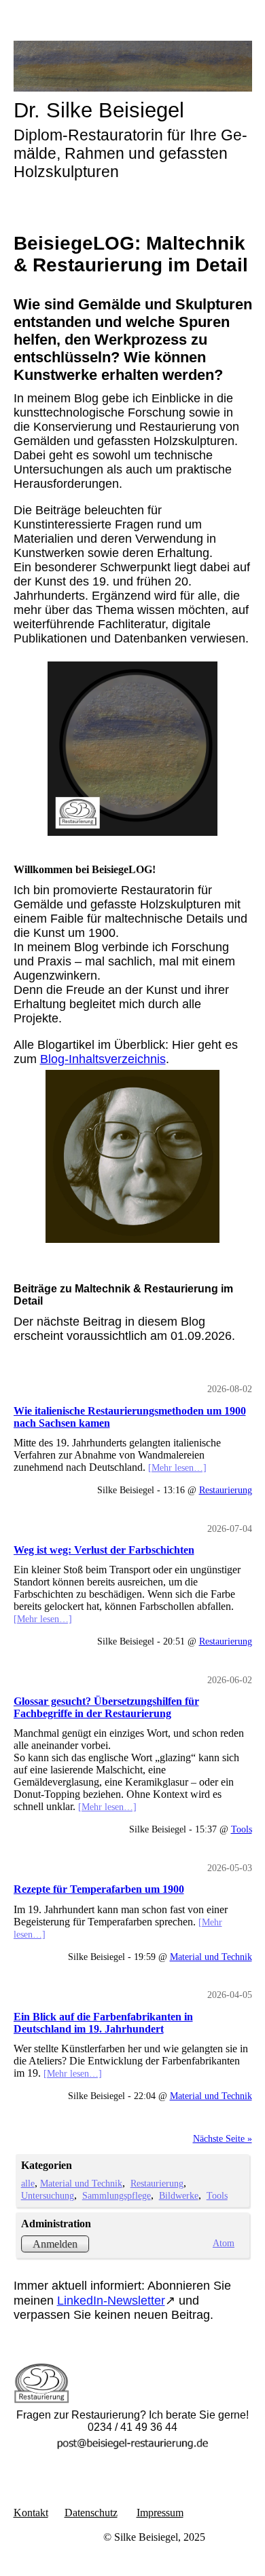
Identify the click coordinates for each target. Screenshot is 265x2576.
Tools (242, 1829)
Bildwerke (179, 2195)
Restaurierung (226, 1490)
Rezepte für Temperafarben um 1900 (99, 1889)
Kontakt (31, 2513)
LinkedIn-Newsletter (111, 2301)
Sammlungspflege (117, 2195)
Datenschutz (91, 2513)
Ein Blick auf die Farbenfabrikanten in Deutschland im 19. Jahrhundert (103, 2023)
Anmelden (55, 2244)
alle (28, 2183)
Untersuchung (48, 2195)
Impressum (160, 2513)
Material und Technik (211, 1957)
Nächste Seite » (223, 2138)
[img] (133, 66)
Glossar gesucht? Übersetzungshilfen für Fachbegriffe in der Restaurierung (106, 1707)
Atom (224, 2243)
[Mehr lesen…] (177, 1467)
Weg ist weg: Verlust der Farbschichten (104, 1550)
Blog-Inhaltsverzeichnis (103, 1059)
